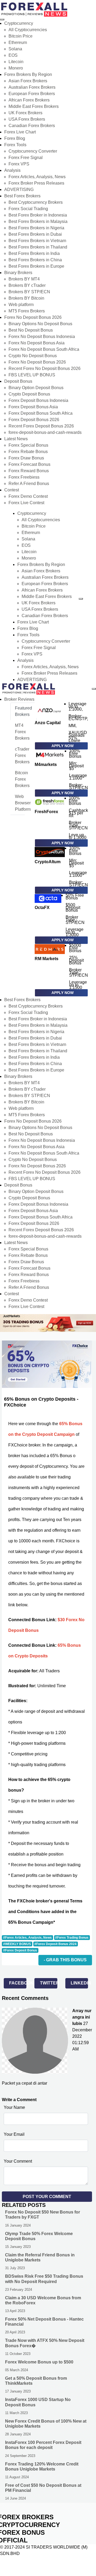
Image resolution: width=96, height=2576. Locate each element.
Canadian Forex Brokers (32, 126)
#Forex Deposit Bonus (20, 1950)
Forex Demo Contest (28, 496)
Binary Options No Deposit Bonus (40, 324)
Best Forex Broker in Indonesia (38, 215)
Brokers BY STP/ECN (29, 292)
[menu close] (2, 19)
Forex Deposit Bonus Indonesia (38, 400)
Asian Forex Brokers (28, 81)
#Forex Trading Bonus (72, 1938)
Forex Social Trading (28, 209)
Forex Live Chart (20, 132)
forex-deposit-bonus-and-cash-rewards (45, 432)
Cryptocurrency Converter (33, 151)
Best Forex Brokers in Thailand (38, 247)
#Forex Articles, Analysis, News (27, 1938)
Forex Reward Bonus (29, 471)
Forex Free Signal (26, 158)
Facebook (18, 1983)
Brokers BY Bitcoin (26, 298)
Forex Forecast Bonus (29, 464)
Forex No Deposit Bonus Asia (37, 343)
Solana (15, 49)
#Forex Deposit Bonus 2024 (55, 1944)
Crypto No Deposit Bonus (33, 356)
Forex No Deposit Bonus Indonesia (42, 337)
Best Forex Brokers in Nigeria (36, 228)
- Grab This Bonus (65, 1960)
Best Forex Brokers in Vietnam (37, 241)
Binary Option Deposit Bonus (36, 388)
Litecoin (16, 62)
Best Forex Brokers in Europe (36, 266)
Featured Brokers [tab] (23, 711)
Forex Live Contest (26, 503)
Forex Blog (15, 138)
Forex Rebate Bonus (28, 452)
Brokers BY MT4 (24, 279)
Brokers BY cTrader (27, 285)
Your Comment (18, 2161)
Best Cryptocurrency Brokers (36, 202)
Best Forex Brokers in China (35, 260)
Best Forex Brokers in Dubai (35, 234)
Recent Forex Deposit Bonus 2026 (41, 426)
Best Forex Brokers (22, 196)
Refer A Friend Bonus (29, 484)
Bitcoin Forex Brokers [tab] (22, 779)
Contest (12, 490)
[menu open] (94, 689)
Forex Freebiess (24, 477)
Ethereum (18, 42)
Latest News (16, 439)
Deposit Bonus (18, 381)
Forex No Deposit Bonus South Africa (44, 349)
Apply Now (63, 746)
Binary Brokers (18, 273)
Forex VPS (19, 164)
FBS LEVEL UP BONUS (32, 375)
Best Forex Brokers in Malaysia (38, 221)
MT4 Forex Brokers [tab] (22, 732)
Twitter (49, 1983)
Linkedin (79, 1983)
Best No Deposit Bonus (31, 330)
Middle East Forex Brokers (34, 106)
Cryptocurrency (19, 23)
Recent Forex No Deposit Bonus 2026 (45, 368)
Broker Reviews (19, 699)
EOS (13, 55)
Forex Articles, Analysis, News (37, 177)
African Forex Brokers (29, 100)
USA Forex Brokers (27, 119)
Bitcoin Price (21, 36)
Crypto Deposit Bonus (29, 394)
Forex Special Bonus (28, 445)
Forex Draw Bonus (26, 458)
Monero (16, 68)
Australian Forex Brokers (32, 87)
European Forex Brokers (32, 94)
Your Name (14, 2107)
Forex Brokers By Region (28, 74)
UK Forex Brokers (25, 113)
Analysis (12, 170)
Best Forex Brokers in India (34, 253)
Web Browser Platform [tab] (23, 803)
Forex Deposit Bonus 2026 (34, 420)
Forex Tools (15, 145)
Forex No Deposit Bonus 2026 (33, 317)
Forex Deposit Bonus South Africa (41, 413)
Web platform (21, 305)
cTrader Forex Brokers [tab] (22, 755)
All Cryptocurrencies (28, 30)
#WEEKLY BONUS (17, 1944)
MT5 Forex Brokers (27, 311)
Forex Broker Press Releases (36, 183)
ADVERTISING (19, 189)
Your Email (14, 2134)
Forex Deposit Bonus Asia (33, 407)
